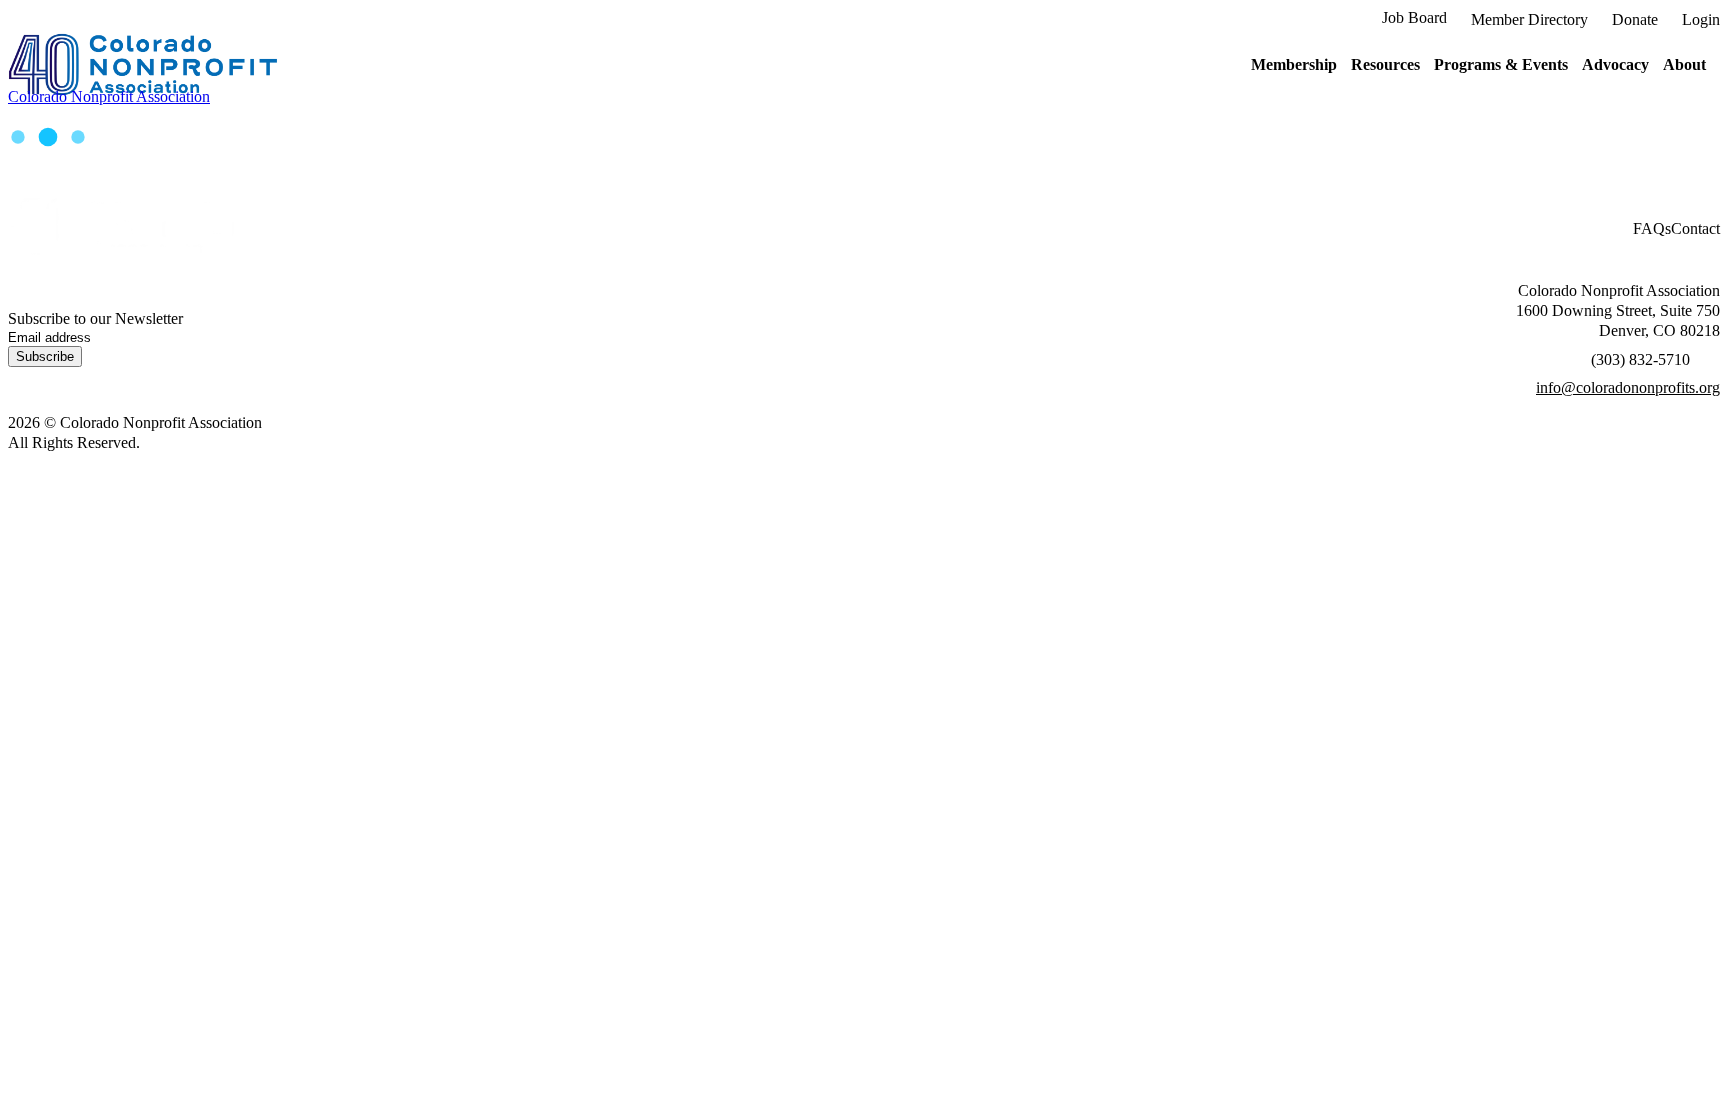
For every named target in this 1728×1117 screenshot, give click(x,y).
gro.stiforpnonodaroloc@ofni (1628, 387)
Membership (1294, 64)
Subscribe (45, 356)
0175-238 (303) (1640, 359)
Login (1701, 19)
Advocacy (1615, 64)
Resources (1385, 64)
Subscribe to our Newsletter (95, 318)
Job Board (1414, 17)
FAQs (1652, 228)
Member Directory (1529, 19)
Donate (1635, 19)
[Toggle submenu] (1344, 64)
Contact (1695, 228)
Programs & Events (1501, 64)
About (1684, 64)
